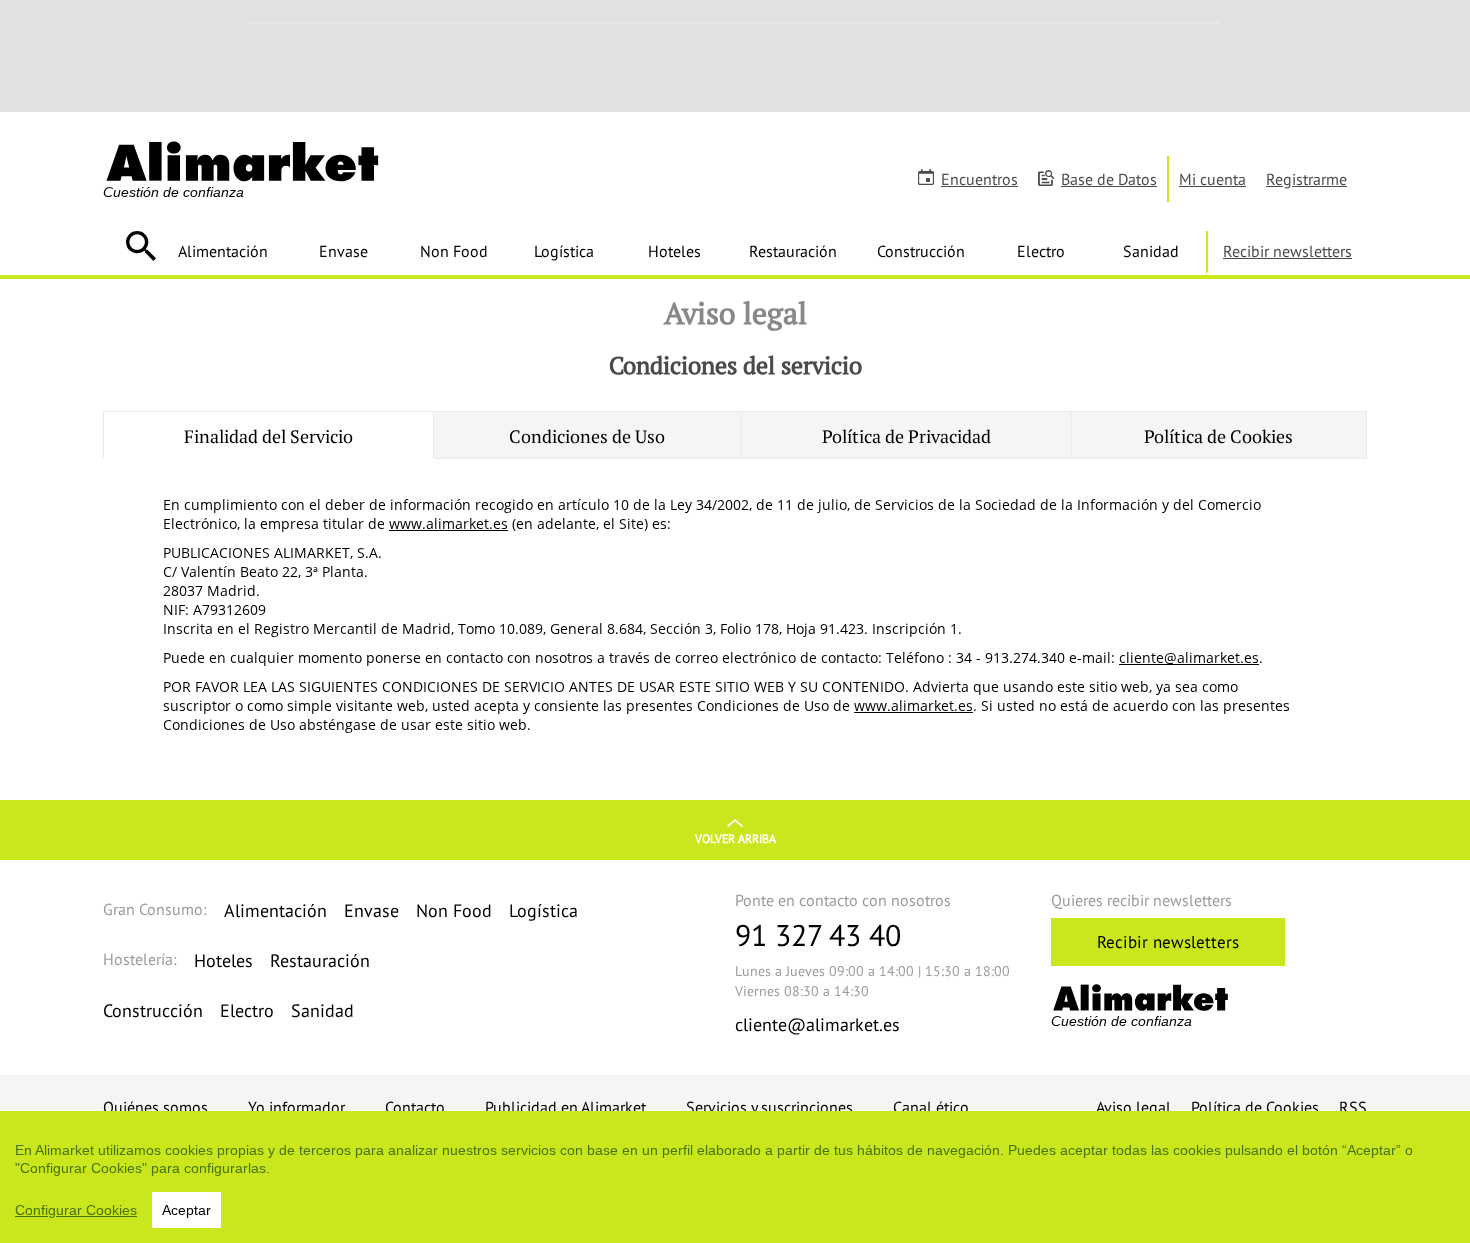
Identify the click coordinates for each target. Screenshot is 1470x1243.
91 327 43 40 (818, 934)
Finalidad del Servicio (268, 436)
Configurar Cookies (76, 1210)
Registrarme (1306, 179)
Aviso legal (1133, 1107)
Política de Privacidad (906, 436)
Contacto (415, 1107)
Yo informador (296, 1107)
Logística (564, 251)
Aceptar (186, 1210)
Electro (1041, 251)
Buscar (140, 246)
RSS (1353, 1107)
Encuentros (979, 179)
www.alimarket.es (448, 523)
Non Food (454, 251)
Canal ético (931, 1107)
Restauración (793, 251)
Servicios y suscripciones (769, 1107)
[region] (735, 1177)
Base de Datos (1109, 179)
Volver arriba (735, 838)
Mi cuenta (1212, 179)
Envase (343, 251)
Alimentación (223, 251)
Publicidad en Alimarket (565, 1107)
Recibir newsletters (1287, 251)
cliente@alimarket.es (1189, 657)
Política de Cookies (1218, 436)
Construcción (921, 251)
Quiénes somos (155, 1107)
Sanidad (1151, 251)
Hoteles (674, 251)
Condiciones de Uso (587, 436)
